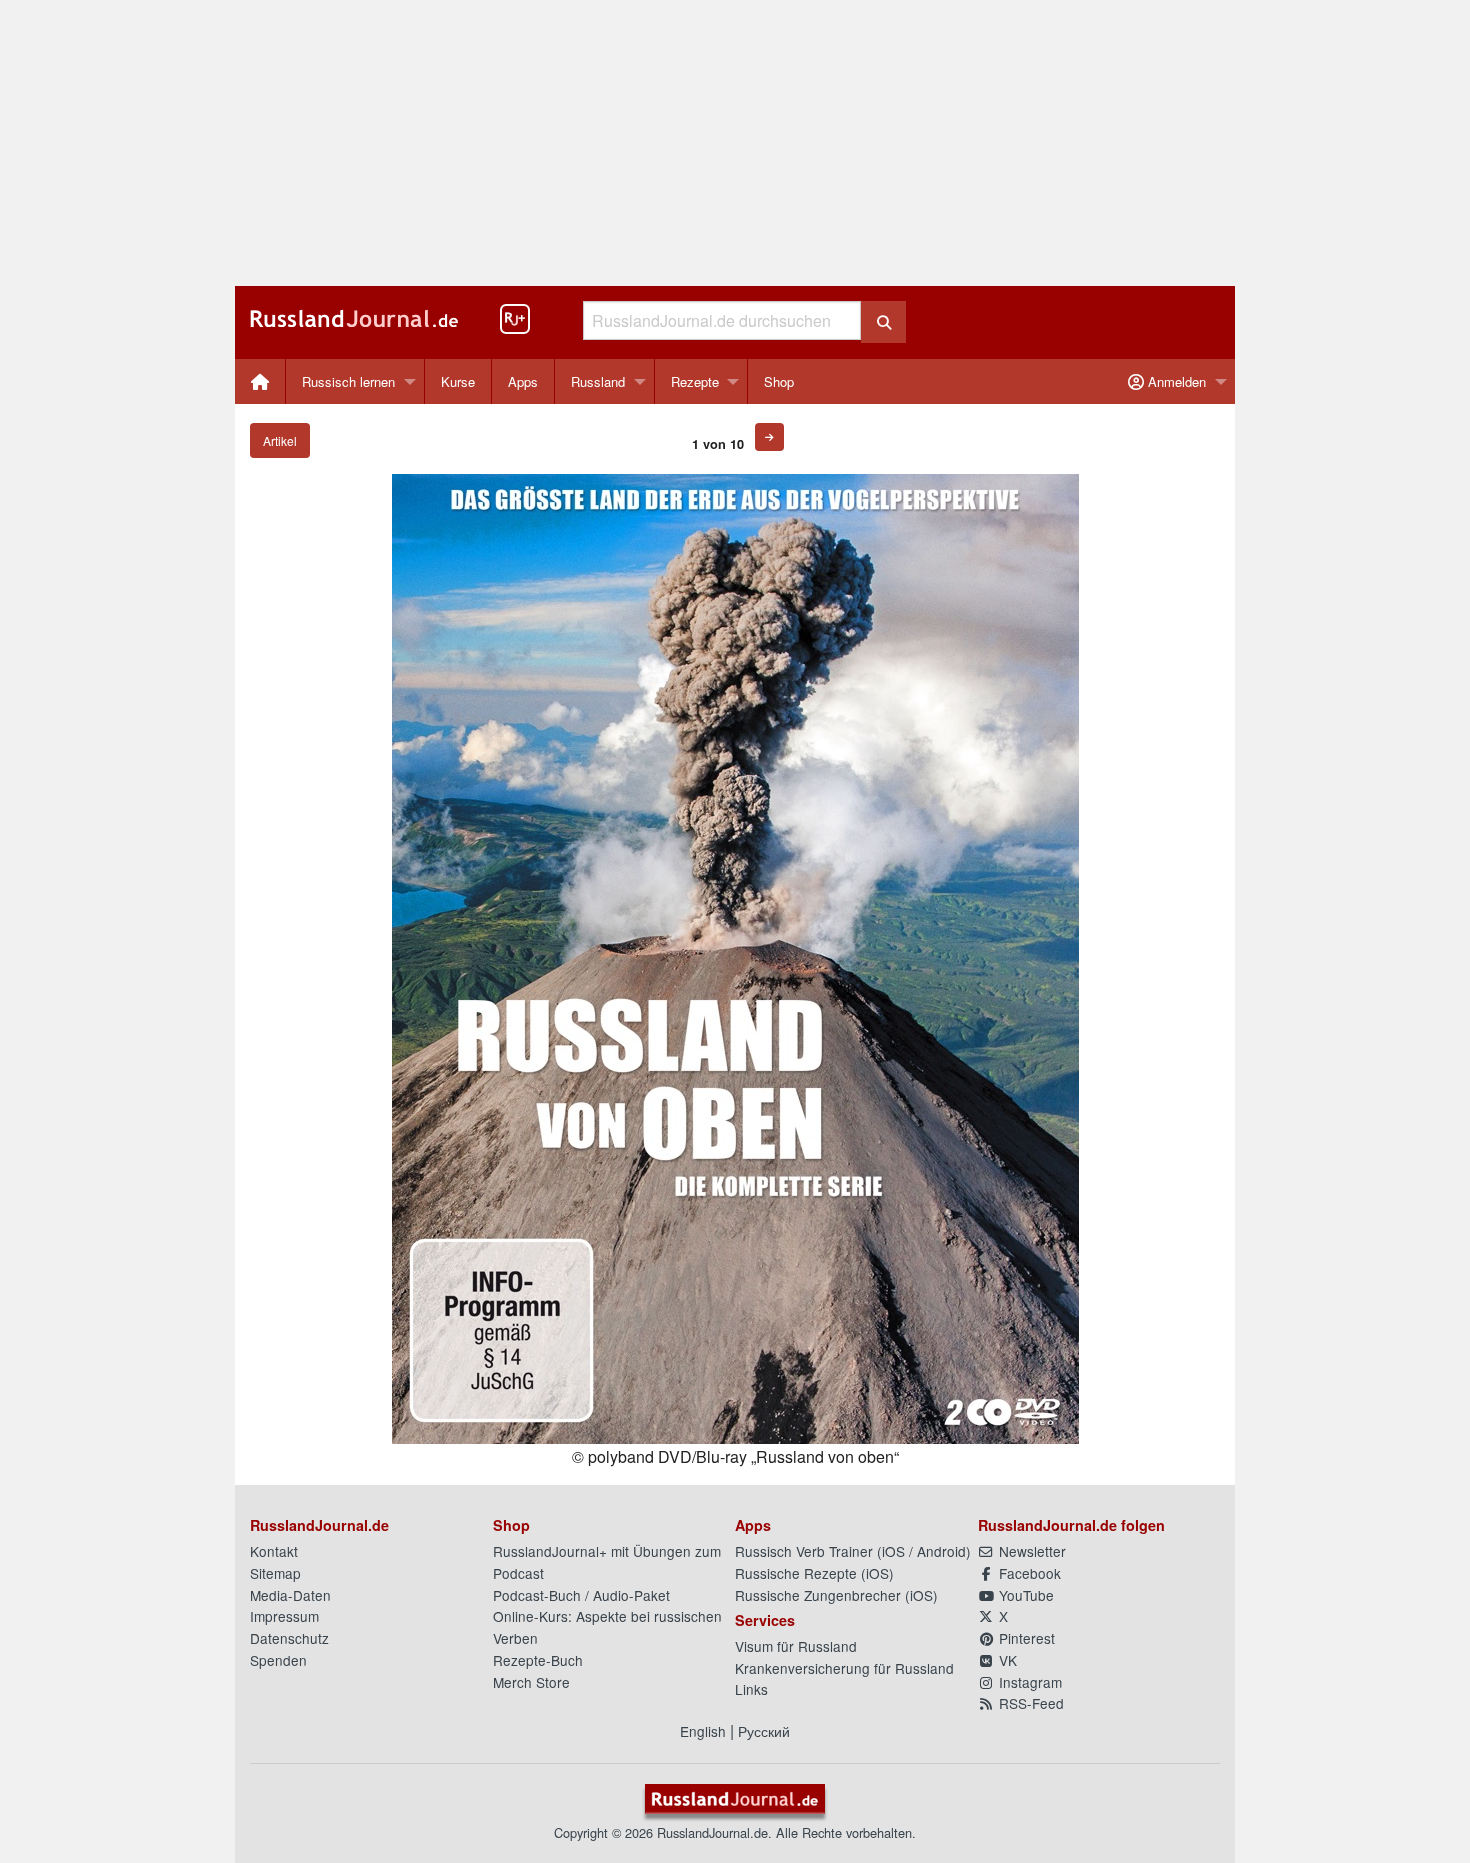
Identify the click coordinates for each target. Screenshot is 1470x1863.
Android (941, 1551)
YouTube (1024, 1595)
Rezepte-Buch (538, 1660)
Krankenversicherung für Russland (844, 1668)
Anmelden (1175, 381)
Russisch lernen (348, 381)
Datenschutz (289, 1638)
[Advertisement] (735, 143)
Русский (764, 1731)
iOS (893, 1551)
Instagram (1028, 1682)
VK (1006, 1660)
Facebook (1028, 1573)
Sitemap (275, 1573)
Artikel (280, 440)
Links (751, 1689)
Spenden (278, 1660)
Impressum (284, 1616)
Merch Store (531, 1682)
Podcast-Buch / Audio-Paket (581, 1595)
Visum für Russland (796, 1646)
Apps (523, 381)
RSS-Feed (1029, 1703)
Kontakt (274, 1551)
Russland (598, 381)
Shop (779, 381)
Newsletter (1030, 1551)
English (703, 1731)
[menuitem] (260, 381)
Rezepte (695, 381)
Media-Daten (290, 1595)
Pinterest (1025, 1638)
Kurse (458, 381)
